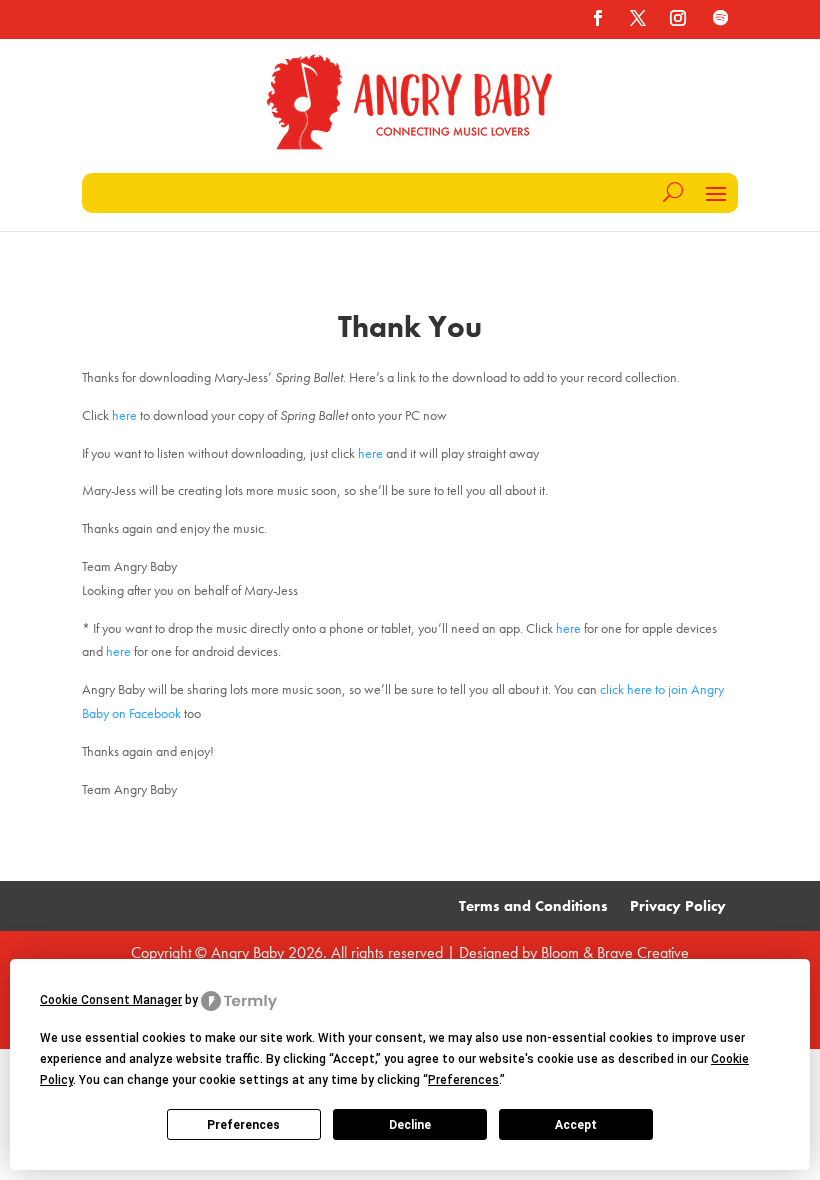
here (124, 415)
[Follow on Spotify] (720, 18)
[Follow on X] (638, 18)
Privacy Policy (678, 907)
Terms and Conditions (533, 907)
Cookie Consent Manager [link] (111, 1000)
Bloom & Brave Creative (615, 952)
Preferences (243, 1125)
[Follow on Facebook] (598, 18)
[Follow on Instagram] (678, 18)
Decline (410, 1125)
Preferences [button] (463, 1080)
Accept (576, 1125)
